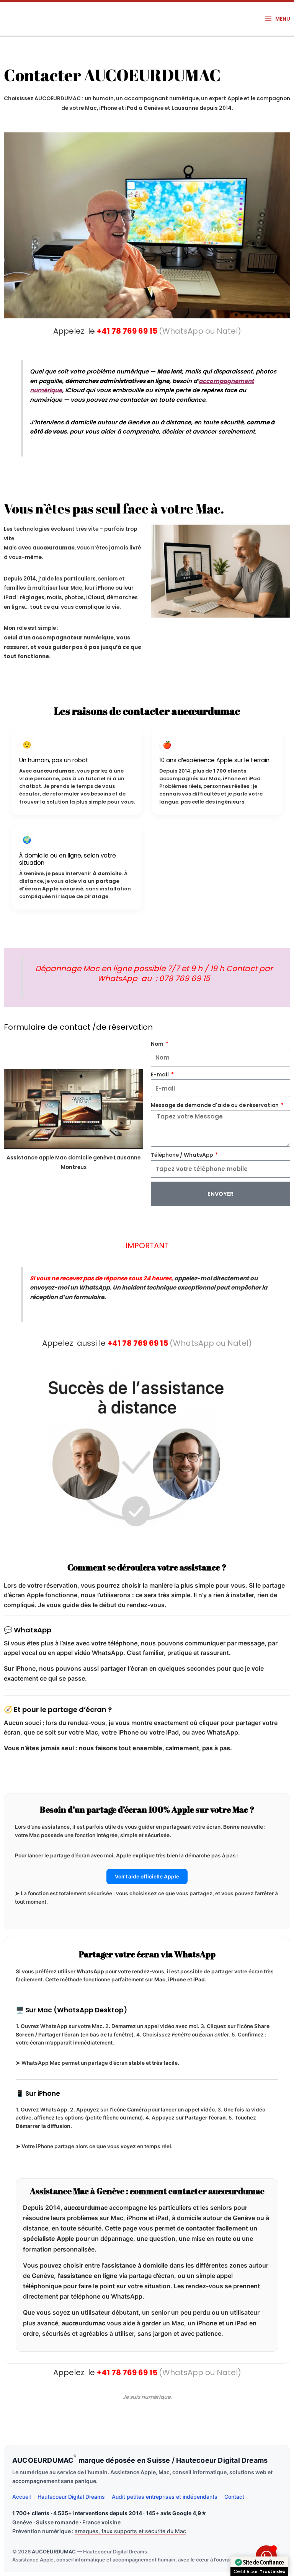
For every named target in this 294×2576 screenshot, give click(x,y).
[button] (249, 19)
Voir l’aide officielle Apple (147, 1877)
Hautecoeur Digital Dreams (71, 2497)
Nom (158, 1044)
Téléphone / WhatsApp (182, 1155)
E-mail (160, 1075)
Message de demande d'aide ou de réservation (215, 1105)
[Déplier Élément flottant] (266, 2556)
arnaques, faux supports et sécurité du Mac (130, 2531)
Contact (234, 2497)
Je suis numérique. (147, 2397)
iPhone (108, 108)
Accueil (21, 2497)
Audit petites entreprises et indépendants (165, 2497)
